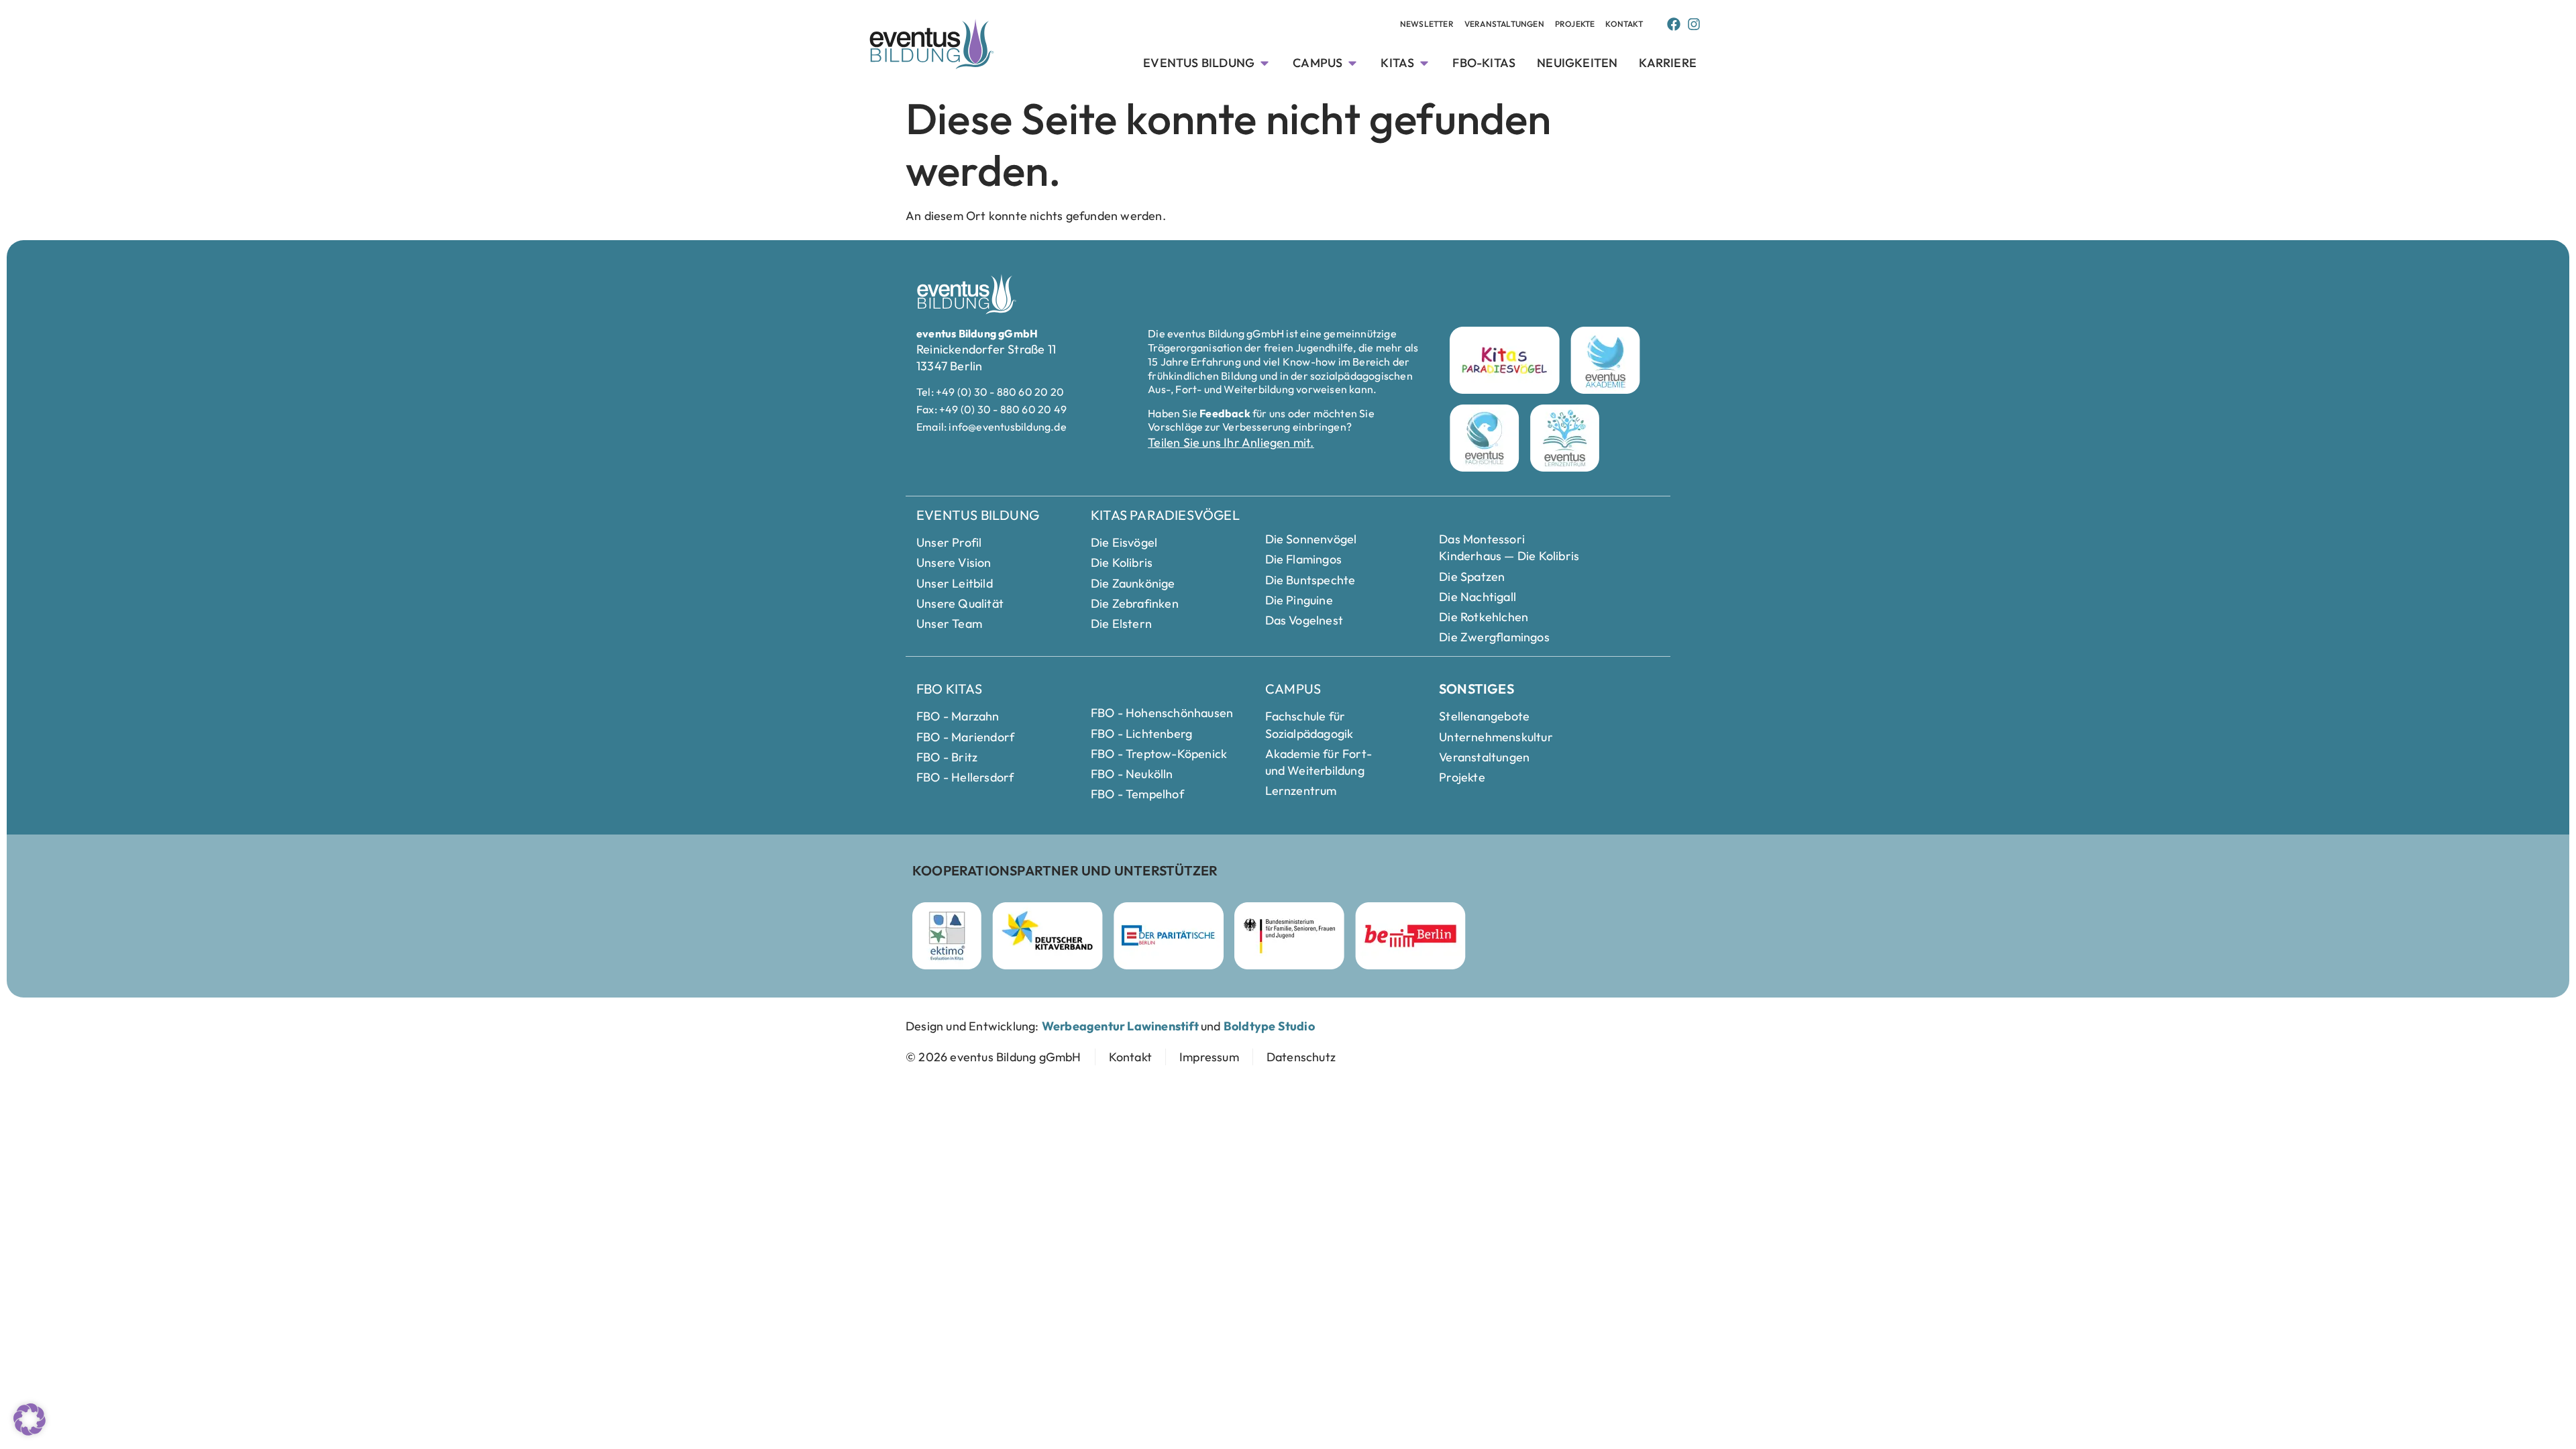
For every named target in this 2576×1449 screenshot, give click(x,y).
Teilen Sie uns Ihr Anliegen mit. (1231, 442)
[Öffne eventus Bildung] (1265, 63)
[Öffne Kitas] (1424, 63)
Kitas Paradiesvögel (1165, 515)
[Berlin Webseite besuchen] (1410, 936)
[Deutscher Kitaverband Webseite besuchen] (1048, 936)
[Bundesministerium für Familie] (1289, 936)
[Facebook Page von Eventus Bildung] (1674, 24)
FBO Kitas (949, 689)
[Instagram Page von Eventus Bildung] (1694, 24)
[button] (30, 1419)
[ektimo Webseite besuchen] (947, 936)
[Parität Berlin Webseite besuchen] (1169, 936)
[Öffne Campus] (1352, 63)
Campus (1293, 689)
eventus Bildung (978, 515)
